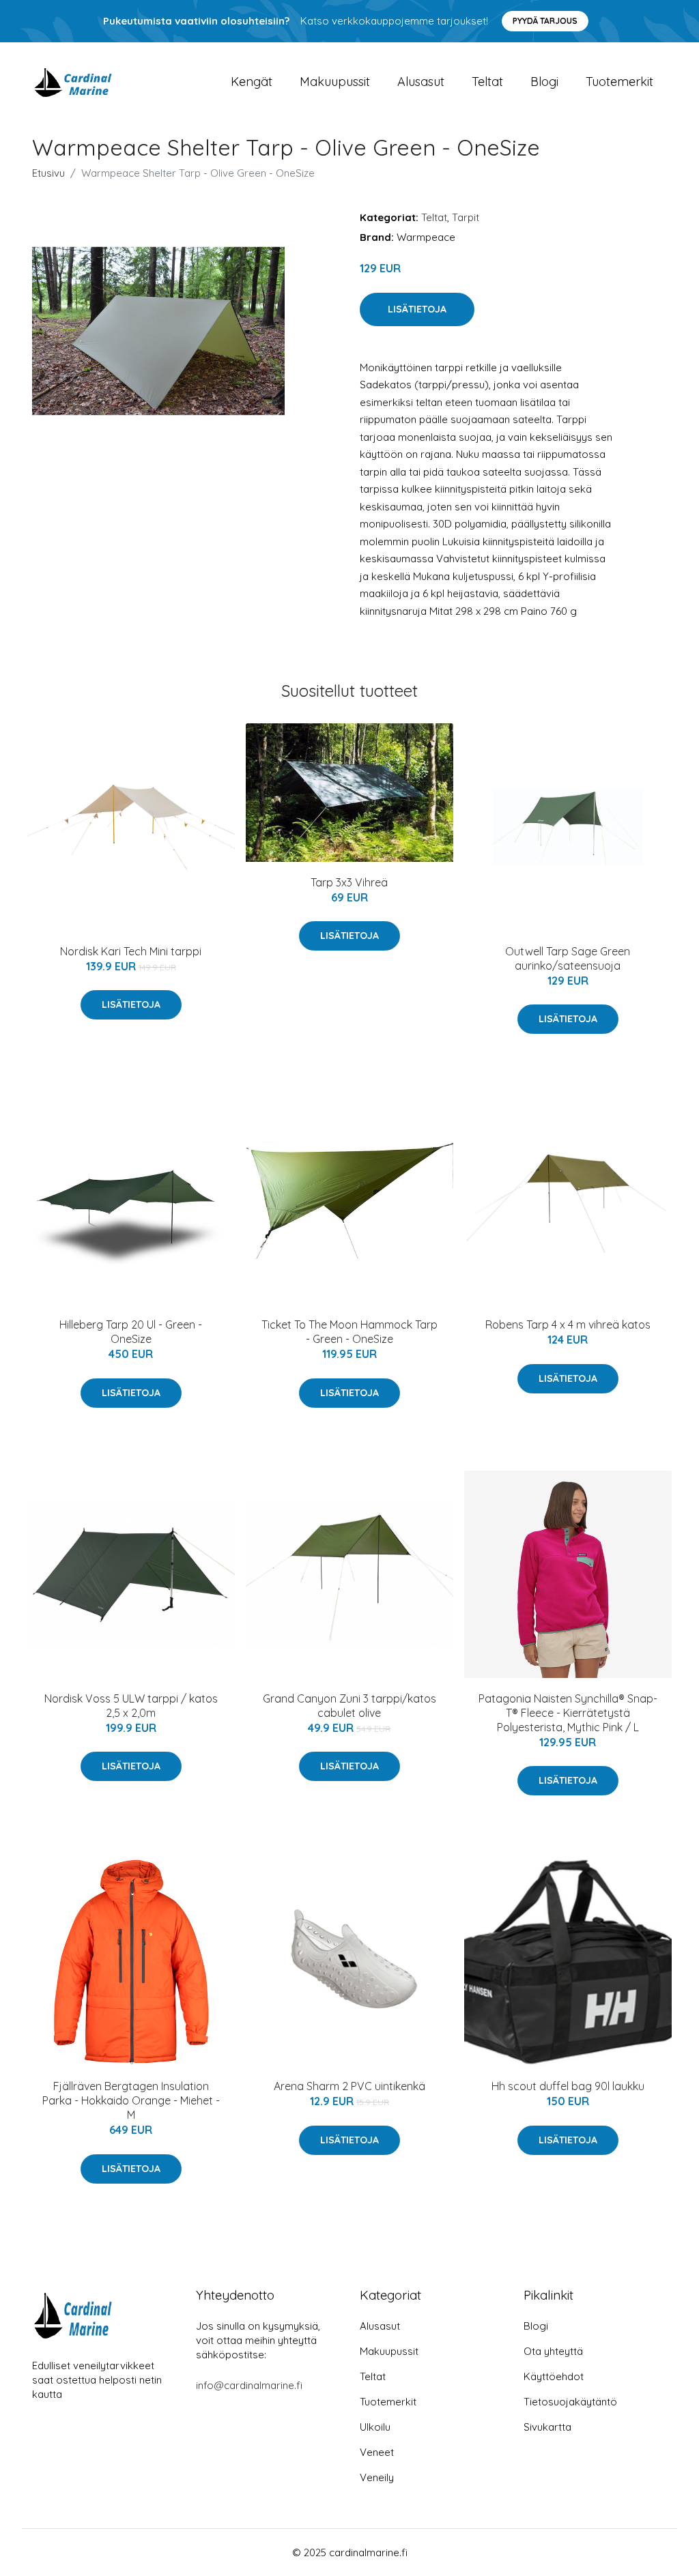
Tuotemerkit (619, 82)
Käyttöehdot (554, 2376)
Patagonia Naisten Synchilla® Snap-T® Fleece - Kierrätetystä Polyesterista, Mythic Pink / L (568, 1713)
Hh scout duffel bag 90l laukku (568, 2086)
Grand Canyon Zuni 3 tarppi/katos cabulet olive (349, 1706)
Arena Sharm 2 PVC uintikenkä (349, 2086)
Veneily (377, 2477)
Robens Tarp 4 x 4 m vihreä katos (568, 1325)
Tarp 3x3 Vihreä (349, 882)
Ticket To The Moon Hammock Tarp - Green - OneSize (349, 1332)
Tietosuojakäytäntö (570, 2402)
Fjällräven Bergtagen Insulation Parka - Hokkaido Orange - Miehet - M (131, 2100)
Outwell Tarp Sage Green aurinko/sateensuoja (568, 958)
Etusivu (48, 173)
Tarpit (466, 217)
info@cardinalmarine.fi (249, 2385)
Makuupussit (335, 82)
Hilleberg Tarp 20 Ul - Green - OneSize (131, 1332)
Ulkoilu (375, 2427)
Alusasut (421, 82)
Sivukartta (547, 2427)
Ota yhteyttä (553, 2351)
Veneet (377, 2452)
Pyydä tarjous (545, 21)
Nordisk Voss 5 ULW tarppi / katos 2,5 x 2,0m (131, 1706)
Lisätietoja (417, 309)
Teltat (487, 82)
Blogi (544, 82)
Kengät (252, 82)
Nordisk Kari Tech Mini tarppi (131, 951)
